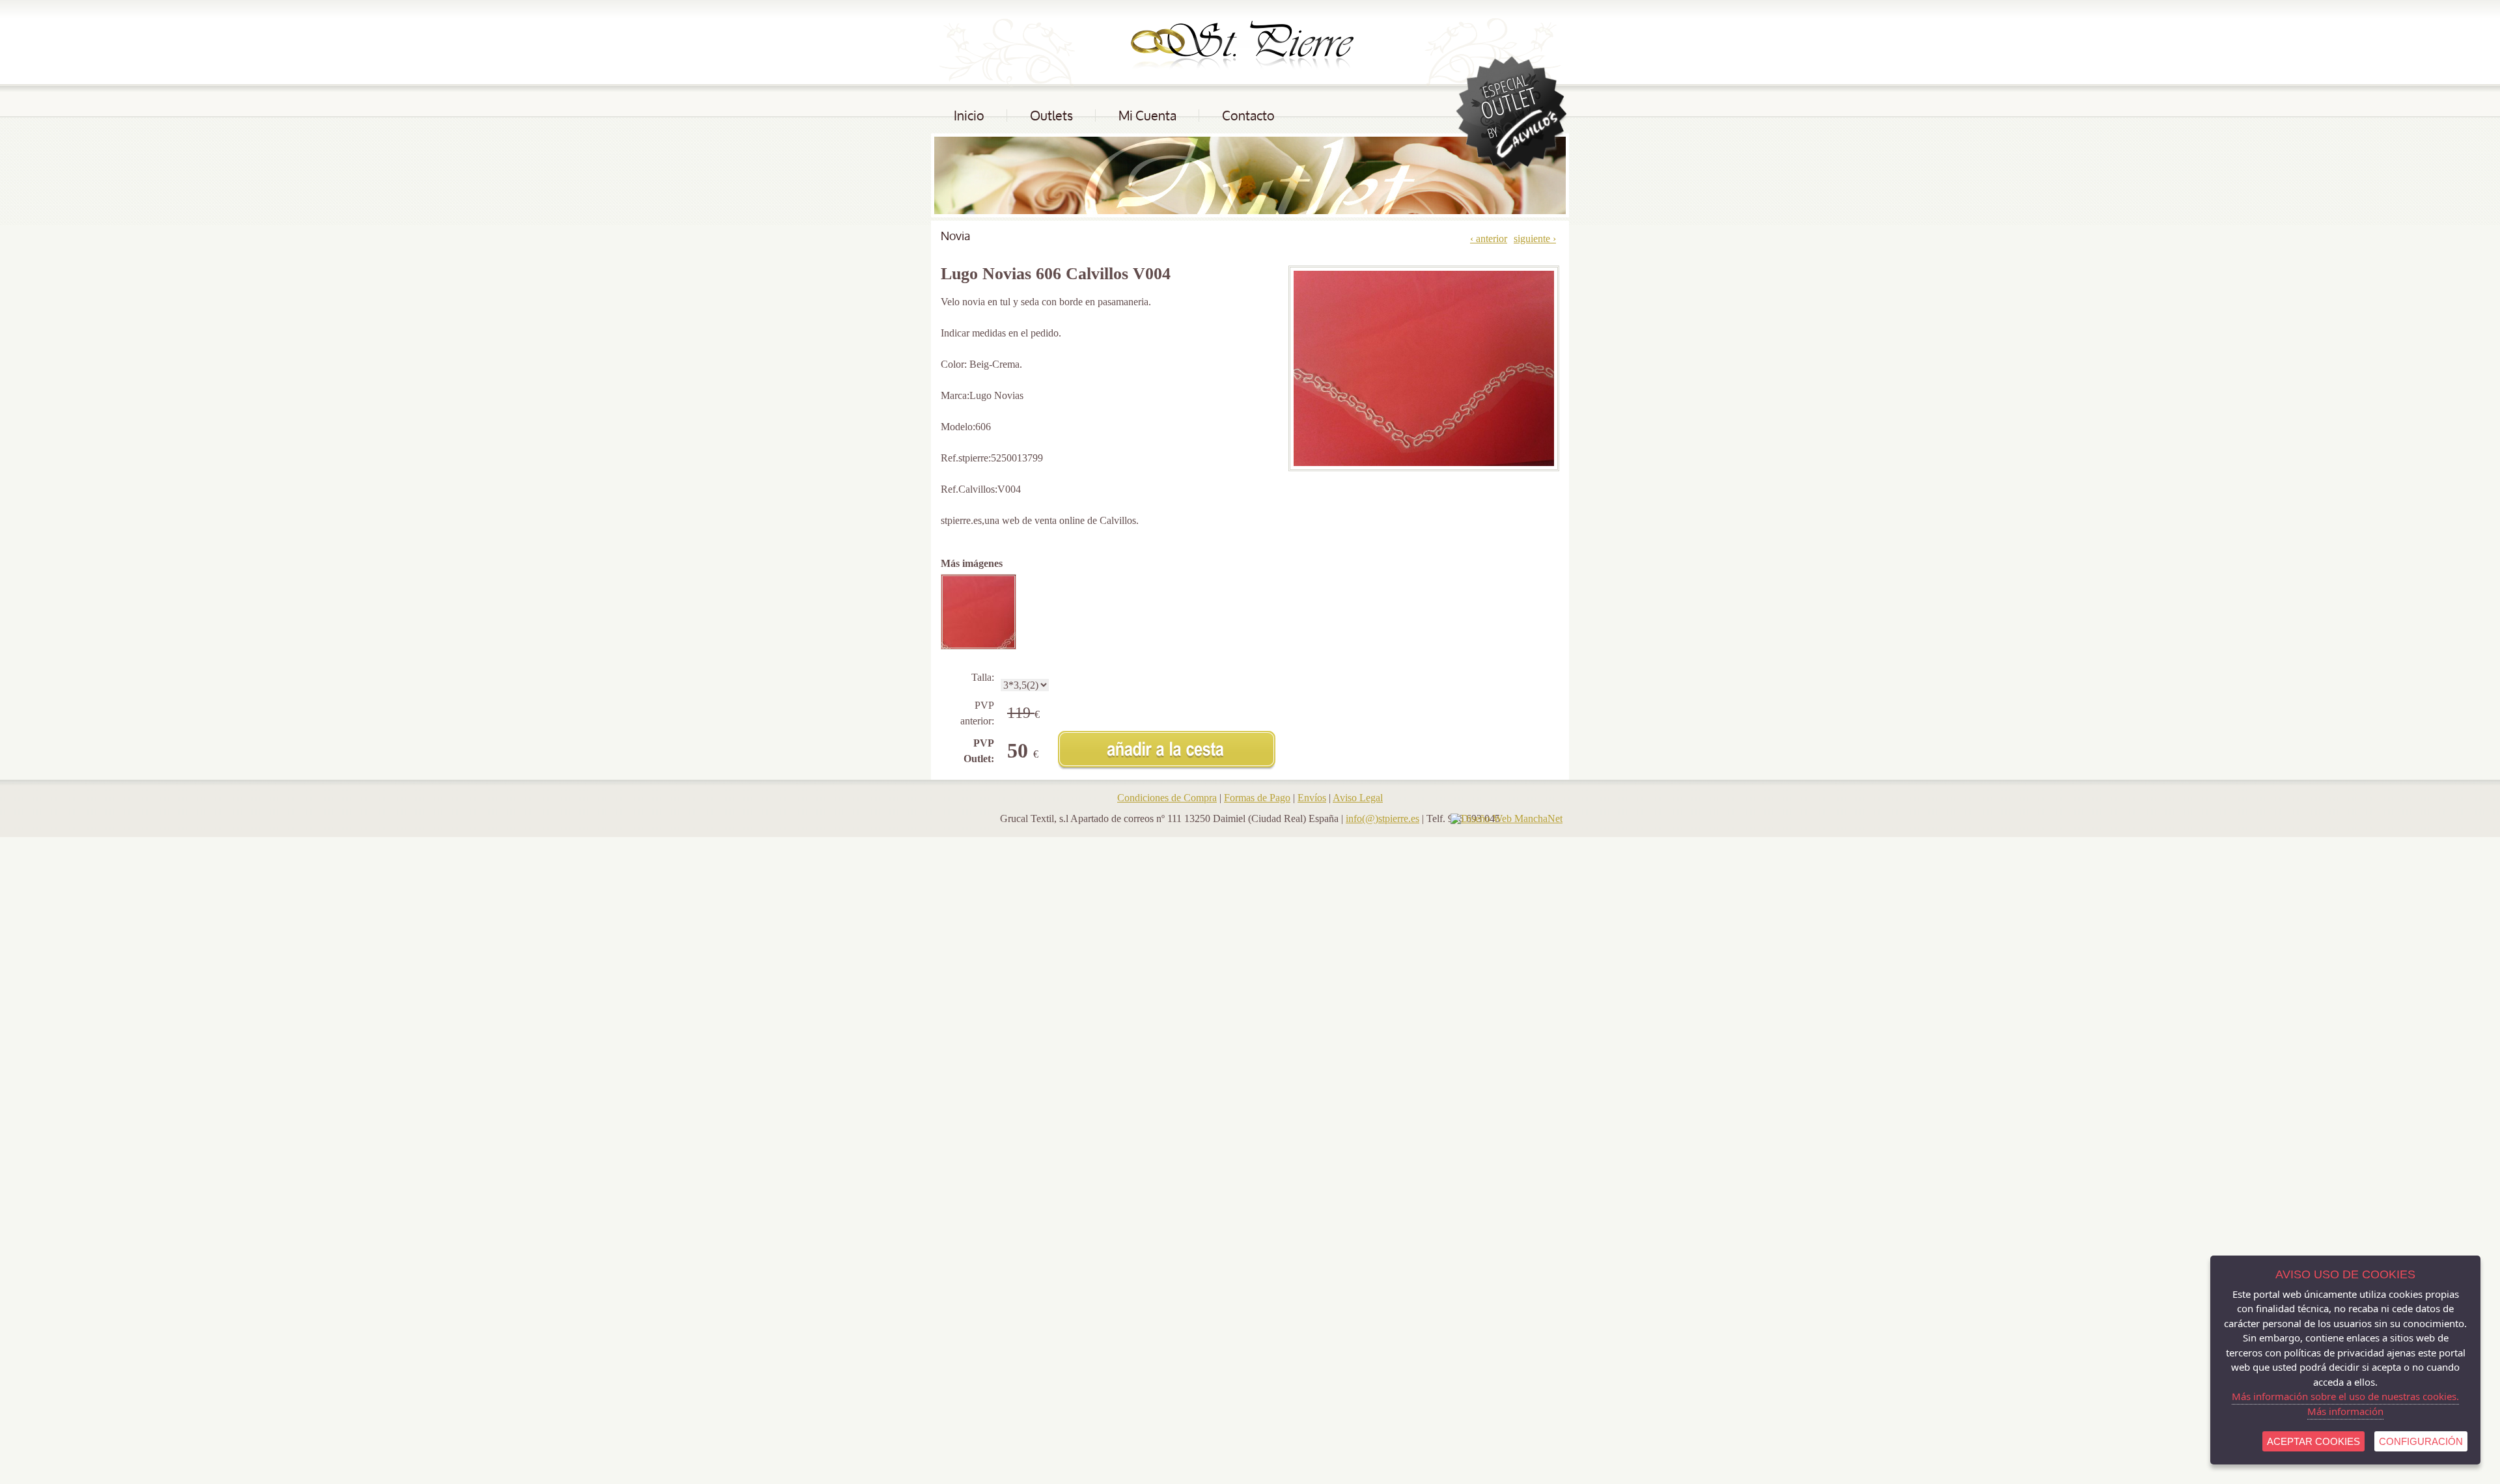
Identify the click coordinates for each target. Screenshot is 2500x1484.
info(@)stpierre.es (1382, 818)
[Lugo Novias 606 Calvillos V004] (983, 612)
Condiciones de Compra (1167, 798)
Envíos (1312, 798)
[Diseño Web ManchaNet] (1507, 818)
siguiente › (1535, 239)
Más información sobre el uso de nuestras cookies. (2345, 1396)
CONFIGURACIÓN (2421, 1441)
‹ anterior (1489, 239)
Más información (2345, 1411)
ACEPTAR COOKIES (2313, 1441)
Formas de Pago (1257, 798)
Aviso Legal (1358, 798)
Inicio (969, 116)
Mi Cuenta (1147, 116)
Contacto (1248, 116)
